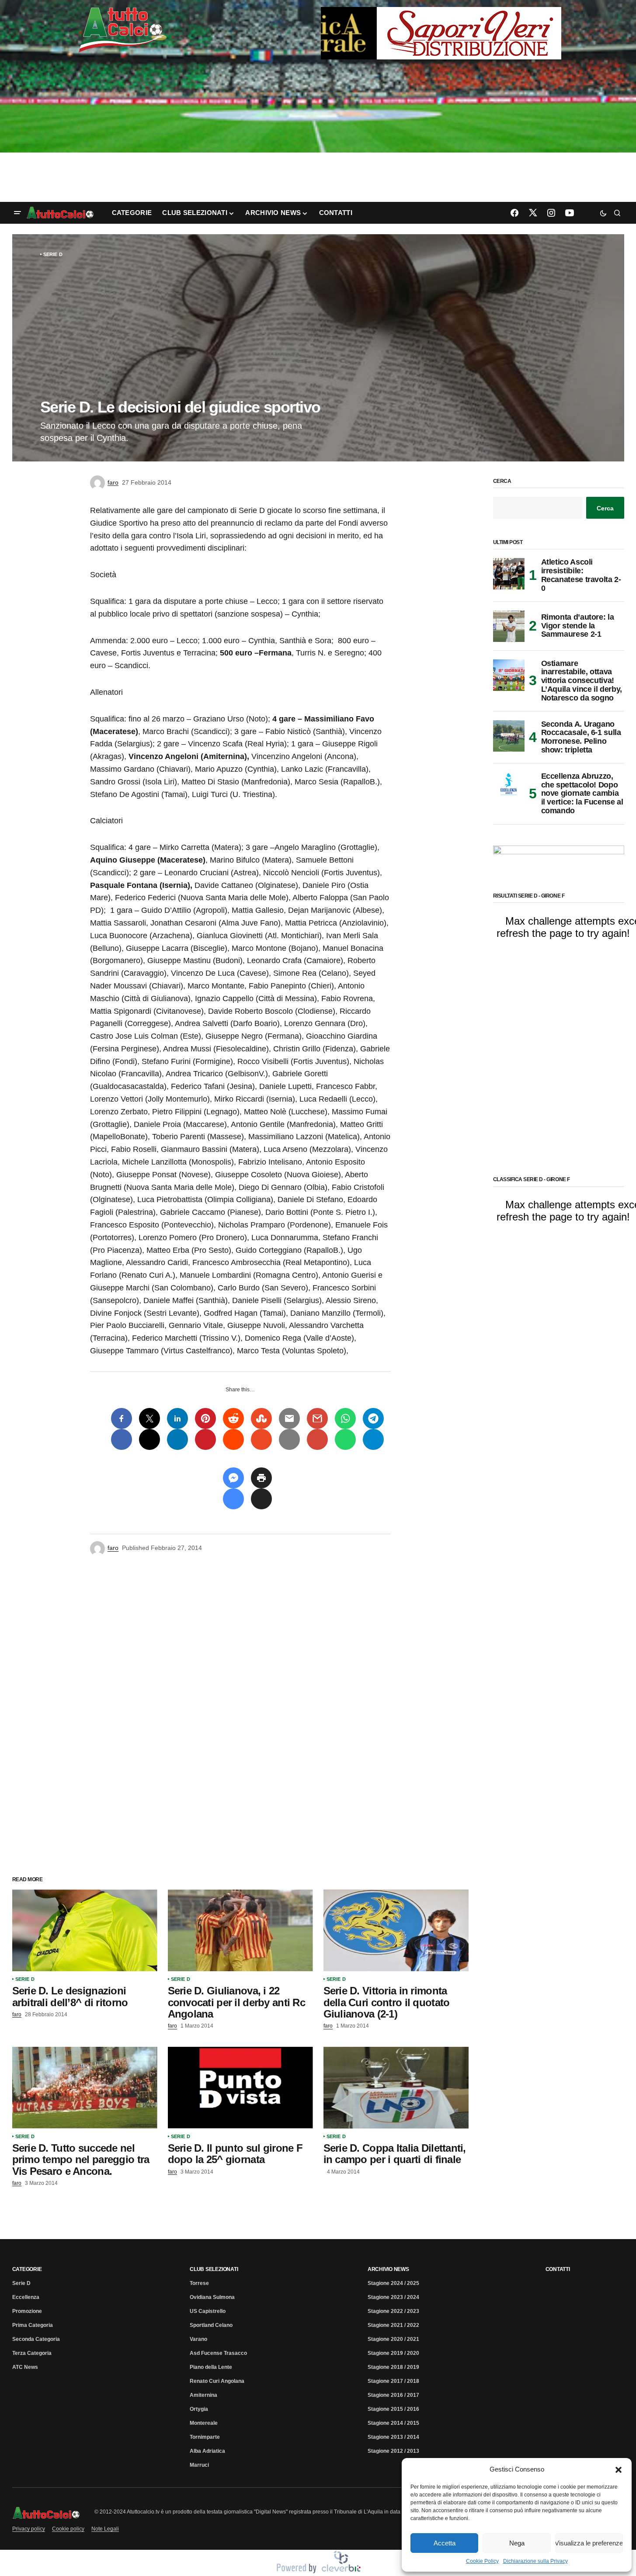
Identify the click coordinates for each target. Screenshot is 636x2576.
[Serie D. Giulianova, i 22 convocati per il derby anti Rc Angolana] (240, 1930)
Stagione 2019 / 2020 (393, 2353)
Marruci (199, 2465)
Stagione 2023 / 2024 (393, 2297)
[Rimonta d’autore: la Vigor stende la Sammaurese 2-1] (509, 626)
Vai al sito (442, 19)
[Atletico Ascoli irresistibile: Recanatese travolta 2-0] (509, 574)
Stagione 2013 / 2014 (393, 2437)
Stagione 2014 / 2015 (393, 2423)
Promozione (27, 2311)
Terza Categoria (32, 2353)
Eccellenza (26, 2297)
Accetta (445, 2543)
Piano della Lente (211, 2367)
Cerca (502, 481)
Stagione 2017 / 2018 (393, 2381)
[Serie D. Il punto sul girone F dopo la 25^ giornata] (240, 2088)
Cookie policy (68, 2529)
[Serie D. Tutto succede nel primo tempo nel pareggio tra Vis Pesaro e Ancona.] (85, 2088)
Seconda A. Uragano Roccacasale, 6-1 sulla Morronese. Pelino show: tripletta (581, 737)
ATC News (25, 2367)
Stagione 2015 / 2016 (393, 2409)
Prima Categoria (33, 2325)
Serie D (53, 254)
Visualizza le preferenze (589, 2543)
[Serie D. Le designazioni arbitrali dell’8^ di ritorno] (85, 1930)
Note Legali (105, 2529)
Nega (517, 2543)
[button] (619, 2469)
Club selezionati (214, 2269)
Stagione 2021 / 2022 (393, 2325)
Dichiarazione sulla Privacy (535, 2561)
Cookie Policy (482, 2561)
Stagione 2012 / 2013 (393, 2451)
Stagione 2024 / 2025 (393, 2283)
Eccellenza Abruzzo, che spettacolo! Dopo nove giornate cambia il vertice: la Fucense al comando (582, 794)
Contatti (558, 2269)
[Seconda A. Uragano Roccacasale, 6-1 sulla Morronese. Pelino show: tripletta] (509, 736)
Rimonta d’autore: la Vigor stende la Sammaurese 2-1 (578, 626)
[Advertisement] (318, 132)
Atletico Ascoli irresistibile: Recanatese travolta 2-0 (581, 575)
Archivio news (388, 2269)
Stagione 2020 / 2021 (393, 2339)
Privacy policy (29, 2529)
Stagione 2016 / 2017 (393, 2395)
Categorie (27, 2269)
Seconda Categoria (36, 2339)
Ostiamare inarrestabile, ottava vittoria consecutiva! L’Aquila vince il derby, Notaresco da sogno (582, 681)
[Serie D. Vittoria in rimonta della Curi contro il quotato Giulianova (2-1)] (396, 1930)
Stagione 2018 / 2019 (393, 2367)
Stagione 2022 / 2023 (393, 2311)
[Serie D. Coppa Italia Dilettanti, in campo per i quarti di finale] (396, 2088)
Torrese (199, 2283)
